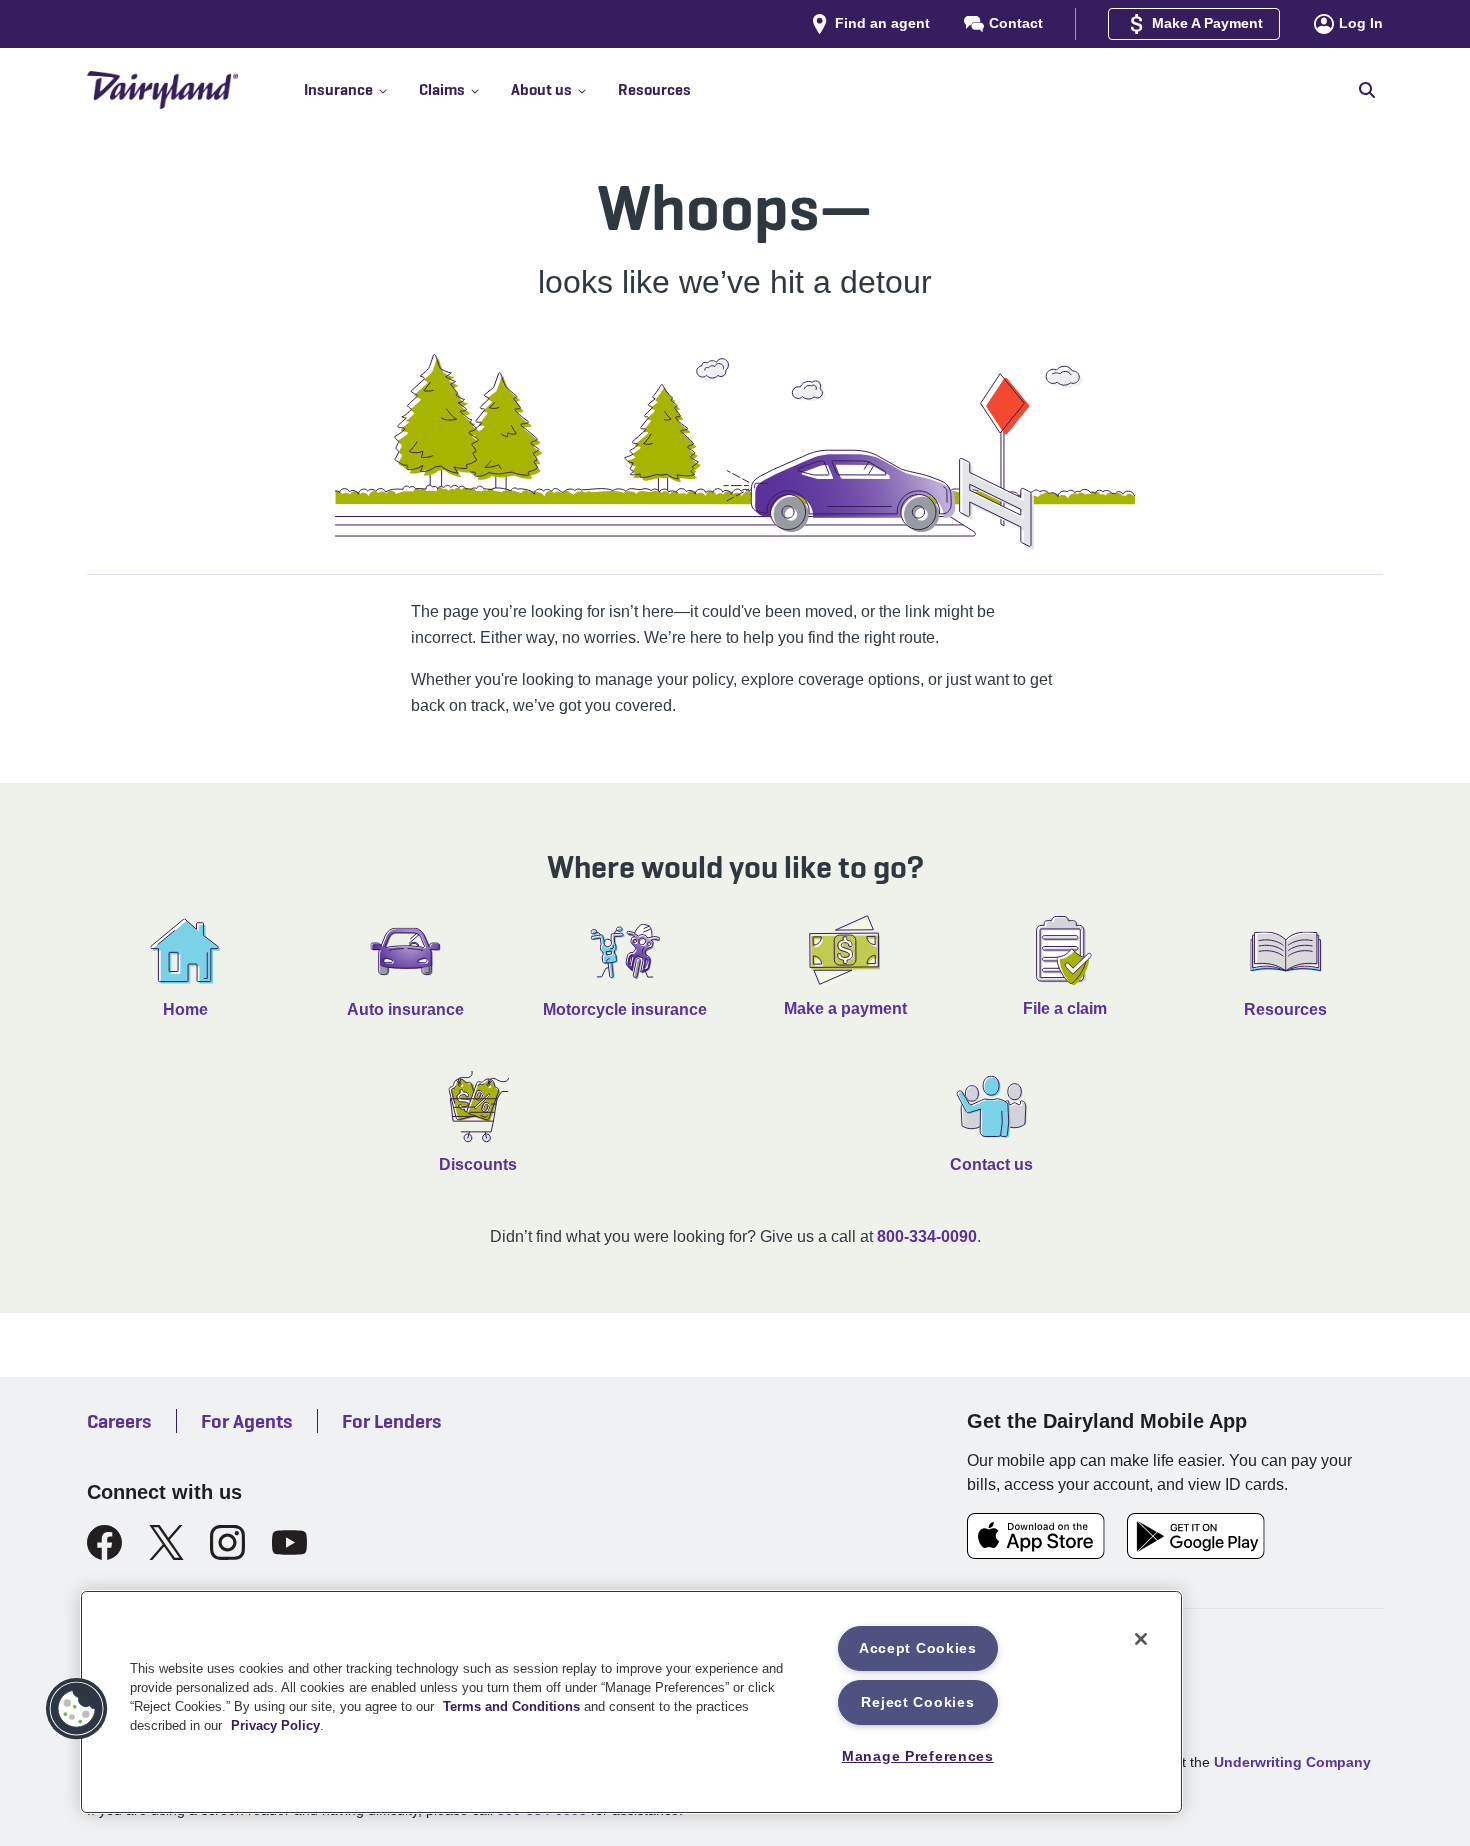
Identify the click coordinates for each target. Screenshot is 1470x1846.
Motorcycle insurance (625, 1009)
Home (185, 1009)
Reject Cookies (917, 1702)
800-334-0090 (927, 1236)
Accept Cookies (918, 1648)
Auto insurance (405, 1009)
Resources (1285, 1009)
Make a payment (845, 1008)
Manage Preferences (918, 1756)
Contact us (991, 1164)
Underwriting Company (1292, 1762)
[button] (361, 90)
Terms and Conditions (511, 1706)
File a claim (1065, 1008)
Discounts (478, 1164)
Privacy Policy (275, 1725)
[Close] (1141, 1639)
